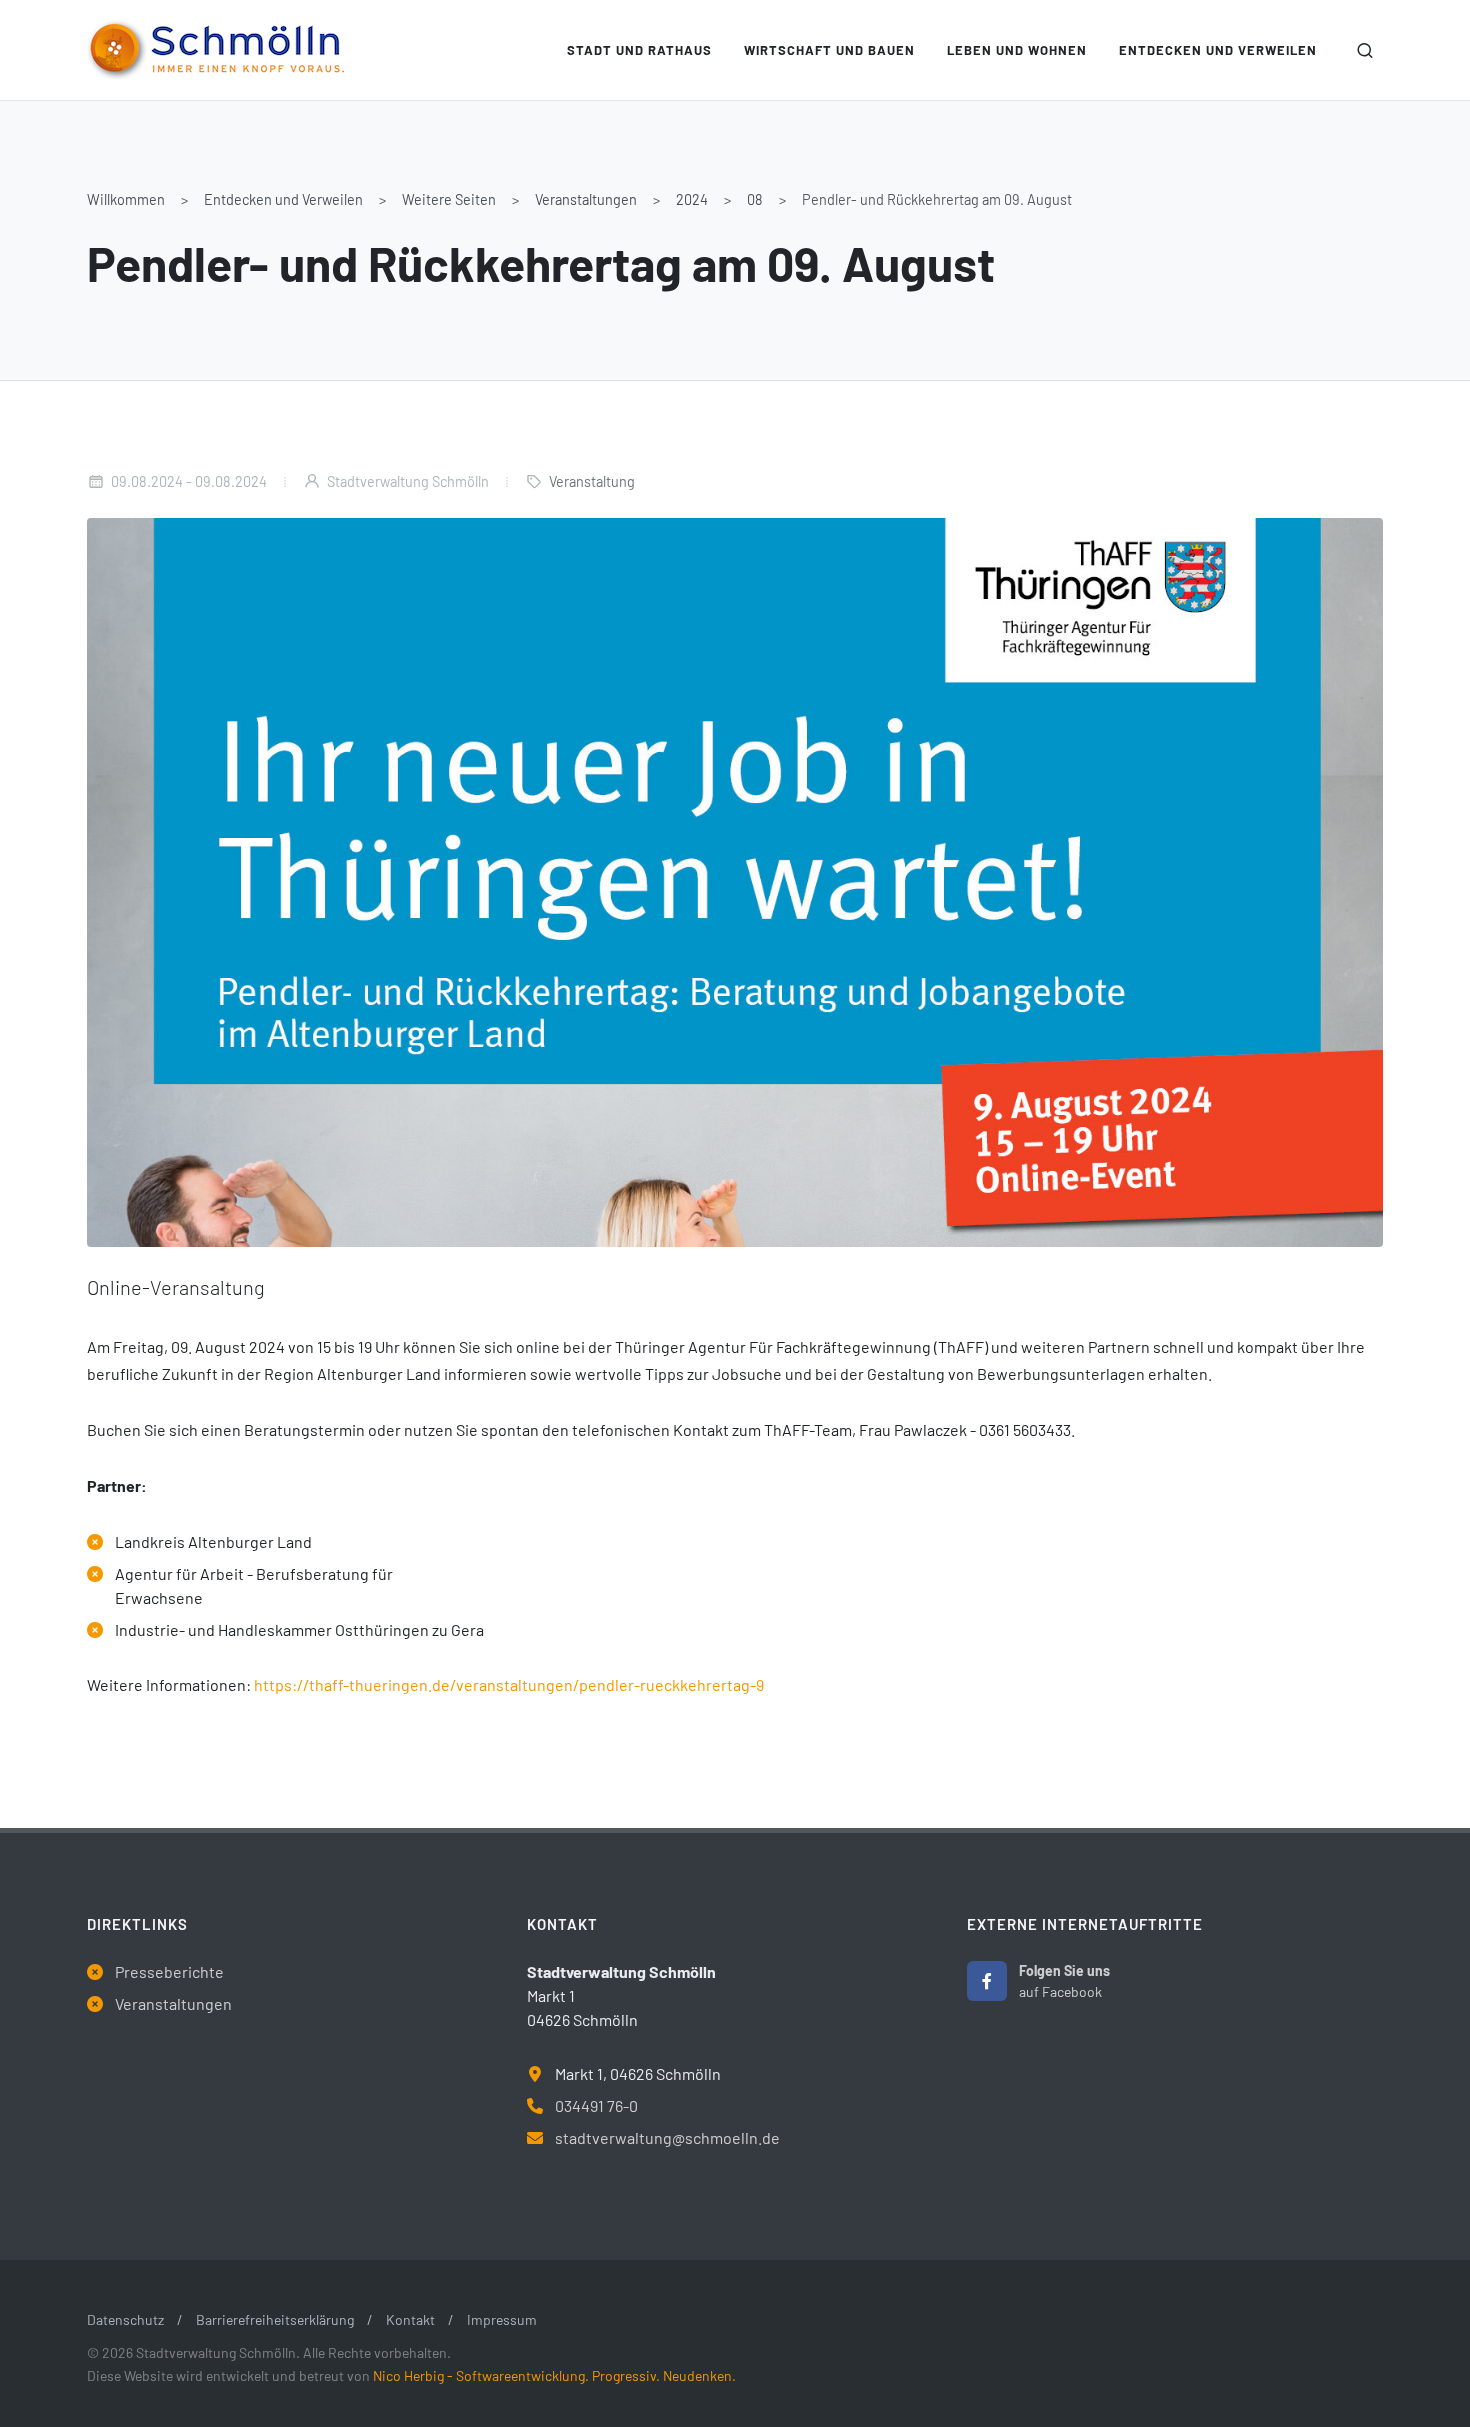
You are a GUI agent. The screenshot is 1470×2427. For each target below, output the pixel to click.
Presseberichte (169, 1971)
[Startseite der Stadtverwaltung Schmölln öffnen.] (215, 50)
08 (755, 199)
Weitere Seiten (449, 199)
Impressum (502, 2319)
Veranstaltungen (586, 199)
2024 (692, 199)
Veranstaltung (592, 481)
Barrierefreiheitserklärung (275, 2319)
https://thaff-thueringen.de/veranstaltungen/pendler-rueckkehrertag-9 (509, 1684)
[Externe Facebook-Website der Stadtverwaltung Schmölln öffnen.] (987, 1981)
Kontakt (410, 2319)
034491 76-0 (596, 2105)
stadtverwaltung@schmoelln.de (667, 2137)
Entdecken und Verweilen (283, 199)
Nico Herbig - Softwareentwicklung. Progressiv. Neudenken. (554, 2375)
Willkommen (126, 199)
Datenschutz (125, 2319)
